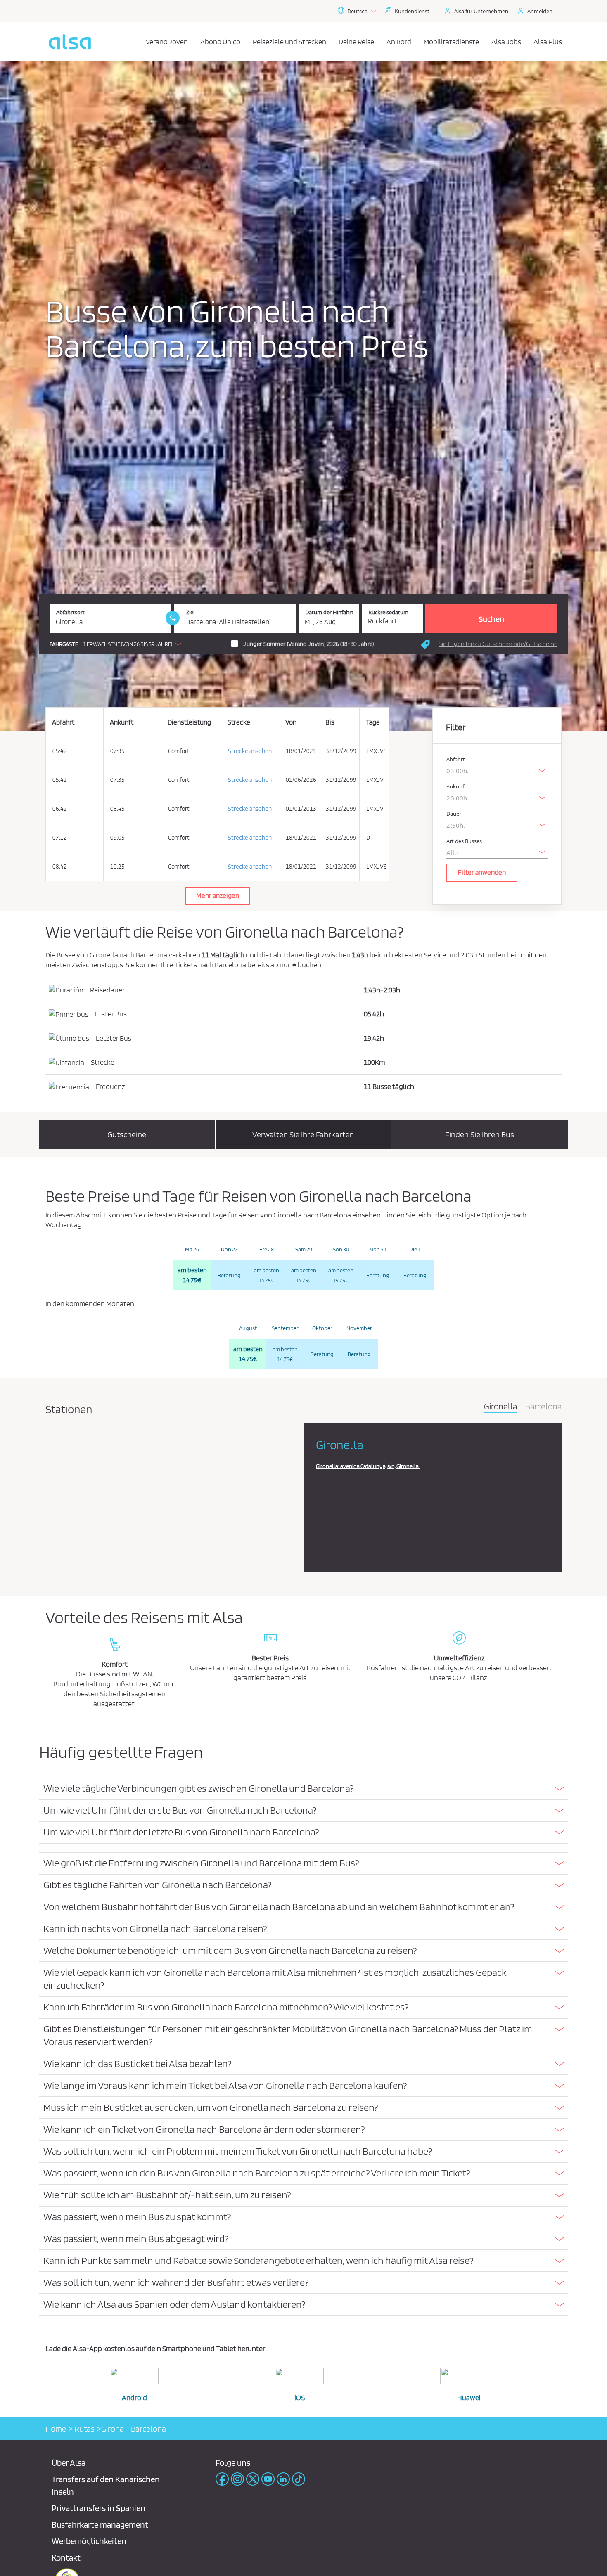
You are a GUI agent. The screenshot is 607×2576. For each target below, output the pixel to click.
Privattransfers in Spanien (98, 2508)
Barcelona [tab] (543, 1407)
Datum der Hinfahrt (329, 612)
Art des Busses (464, 841)
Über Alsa (69, 2463)
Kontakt (66, 2558)
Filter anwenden (482, 872)
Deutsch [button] (357, 11)
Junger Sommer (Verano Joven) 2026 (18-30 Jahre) (308, 644)
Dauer (454, 814)
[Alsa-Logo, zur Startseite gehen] (70, 42)
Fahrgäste (64, 644)
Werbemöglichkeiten (89, 2541)
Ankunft (456, 787)
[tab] (303, 1789)
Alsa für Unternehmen (481, 11)
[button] (117, 644)
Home (56, 2429)
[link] (173, 618)
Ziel (190, 612)
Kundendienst (412, 11)
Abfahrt (456, 759)
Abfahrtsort (70, 612)
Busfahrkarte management (100, 2525)
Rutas (84, 2429)
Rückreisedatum (388, 612)
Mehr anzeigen (218, 895)
